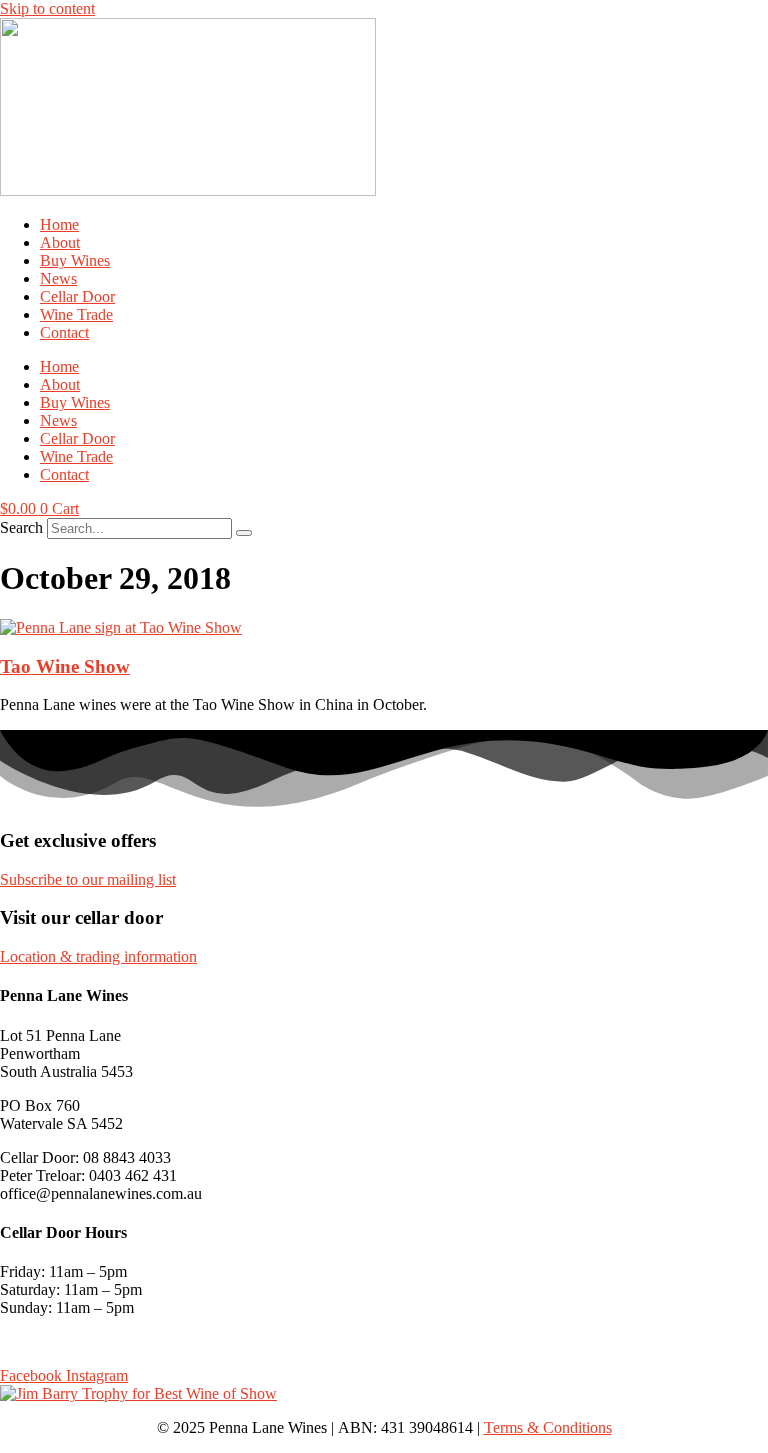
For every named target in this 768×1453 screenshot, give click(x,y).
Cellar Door (77, 296)
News (58, 278)
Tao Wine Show (65, 666)
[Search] (244, 533)
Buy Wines (75, 260)
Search (21, 527)
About (60, 242)
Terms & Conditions (548, 1427)
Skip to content (47, 8)
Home (59, 224)
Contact (64, 332)
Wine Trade (76, 314)
